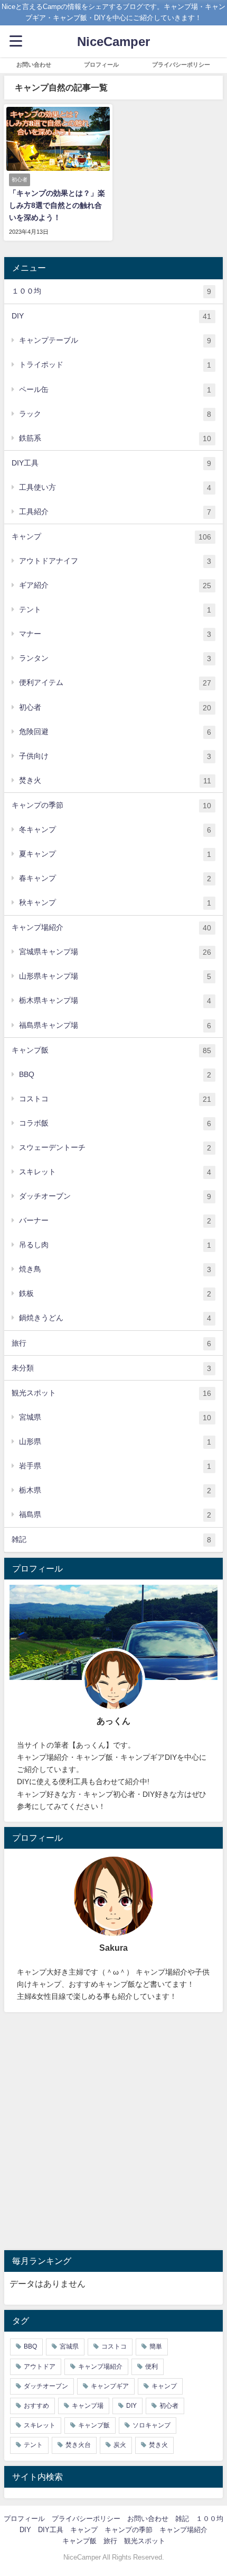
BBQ (115, 1075)
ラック (115, 414)
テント (115, 610)
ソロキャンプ (152, 2425)
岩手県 (115, 1466)
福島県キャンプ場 (115, 1025)
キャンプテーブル (115, 340)
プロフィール (101, 65)
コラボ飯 (115, 1123)
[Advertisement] (113, 2131)
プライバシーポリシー (181, 65)
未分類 (111, 1368)
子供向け (115, 756)
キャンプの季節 (111, 805)
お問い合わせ (34, 65)
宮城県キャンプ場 (115, 952)
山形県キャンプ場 (115, 976)
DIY (111, 316)
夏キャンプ (115, 854)
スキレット (115, 1172)
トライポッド (115, 365)
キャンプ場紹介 (111, 928)
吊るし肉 (115, 1245)
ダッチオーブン (115, 1196)
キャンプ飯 (111, 1050)
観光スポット (111, 1393)
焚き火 (115, 780)
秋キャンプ (115, 903)
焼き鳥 (115, 1269)
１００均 (111, 291)
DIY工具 (111, 463)
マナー (115, 634)
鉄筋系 (115, 438)
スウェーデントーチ (115, 1148)
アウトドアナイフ (115, 561)
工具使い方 (115, 487)
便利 (152, 2367)
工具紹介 (115, 512)
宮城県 (115, 1417)
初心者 (115, 707)
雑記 (111, 1540)
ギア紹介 (115, 585)
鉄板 (115, 1294)
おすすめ (36, 2406)
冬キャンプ (115, 830)
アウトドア (40, 2367)
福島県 (115, 1515)
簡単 (156, 2346)
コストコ (115, 1099)
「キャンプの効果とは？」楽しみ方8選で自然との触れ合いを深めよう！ (57, 205)
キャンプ (111, 537)
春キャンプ (115, 878)
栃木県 (115, 1490)
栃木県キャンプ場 (115, 1001)
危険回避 (115, 732)
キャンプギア (110, 2386)
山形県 (115, 1442)
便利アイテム (115, 683)
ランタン (115, 658)
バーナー (115, 1221)
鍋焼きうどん (115, 1318)
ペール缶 (115, 390)
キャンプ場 (88, 2406)
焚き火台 (78, 2445)
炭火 (120, 2445)
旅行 (111, 1343)
